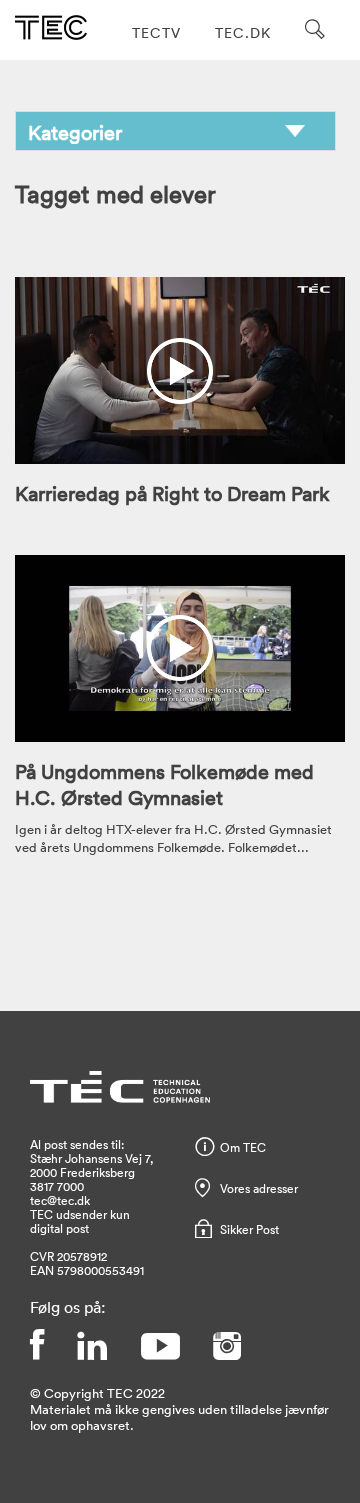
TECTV (156, 32)
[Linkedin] (92, 1346)
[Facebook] (37, 1346)
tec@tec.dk (60, 1200)
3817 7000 (57, 1186)
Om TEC (243, 1147)
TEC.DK (243, 32)
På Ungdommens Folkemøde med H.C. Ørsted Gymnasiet (164, 784)
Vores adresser (259, 1188)
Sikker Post (249, 1229)
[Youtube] (160, 1346)
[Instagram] (227, 1346)
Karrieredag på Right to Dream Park (172, 493)
